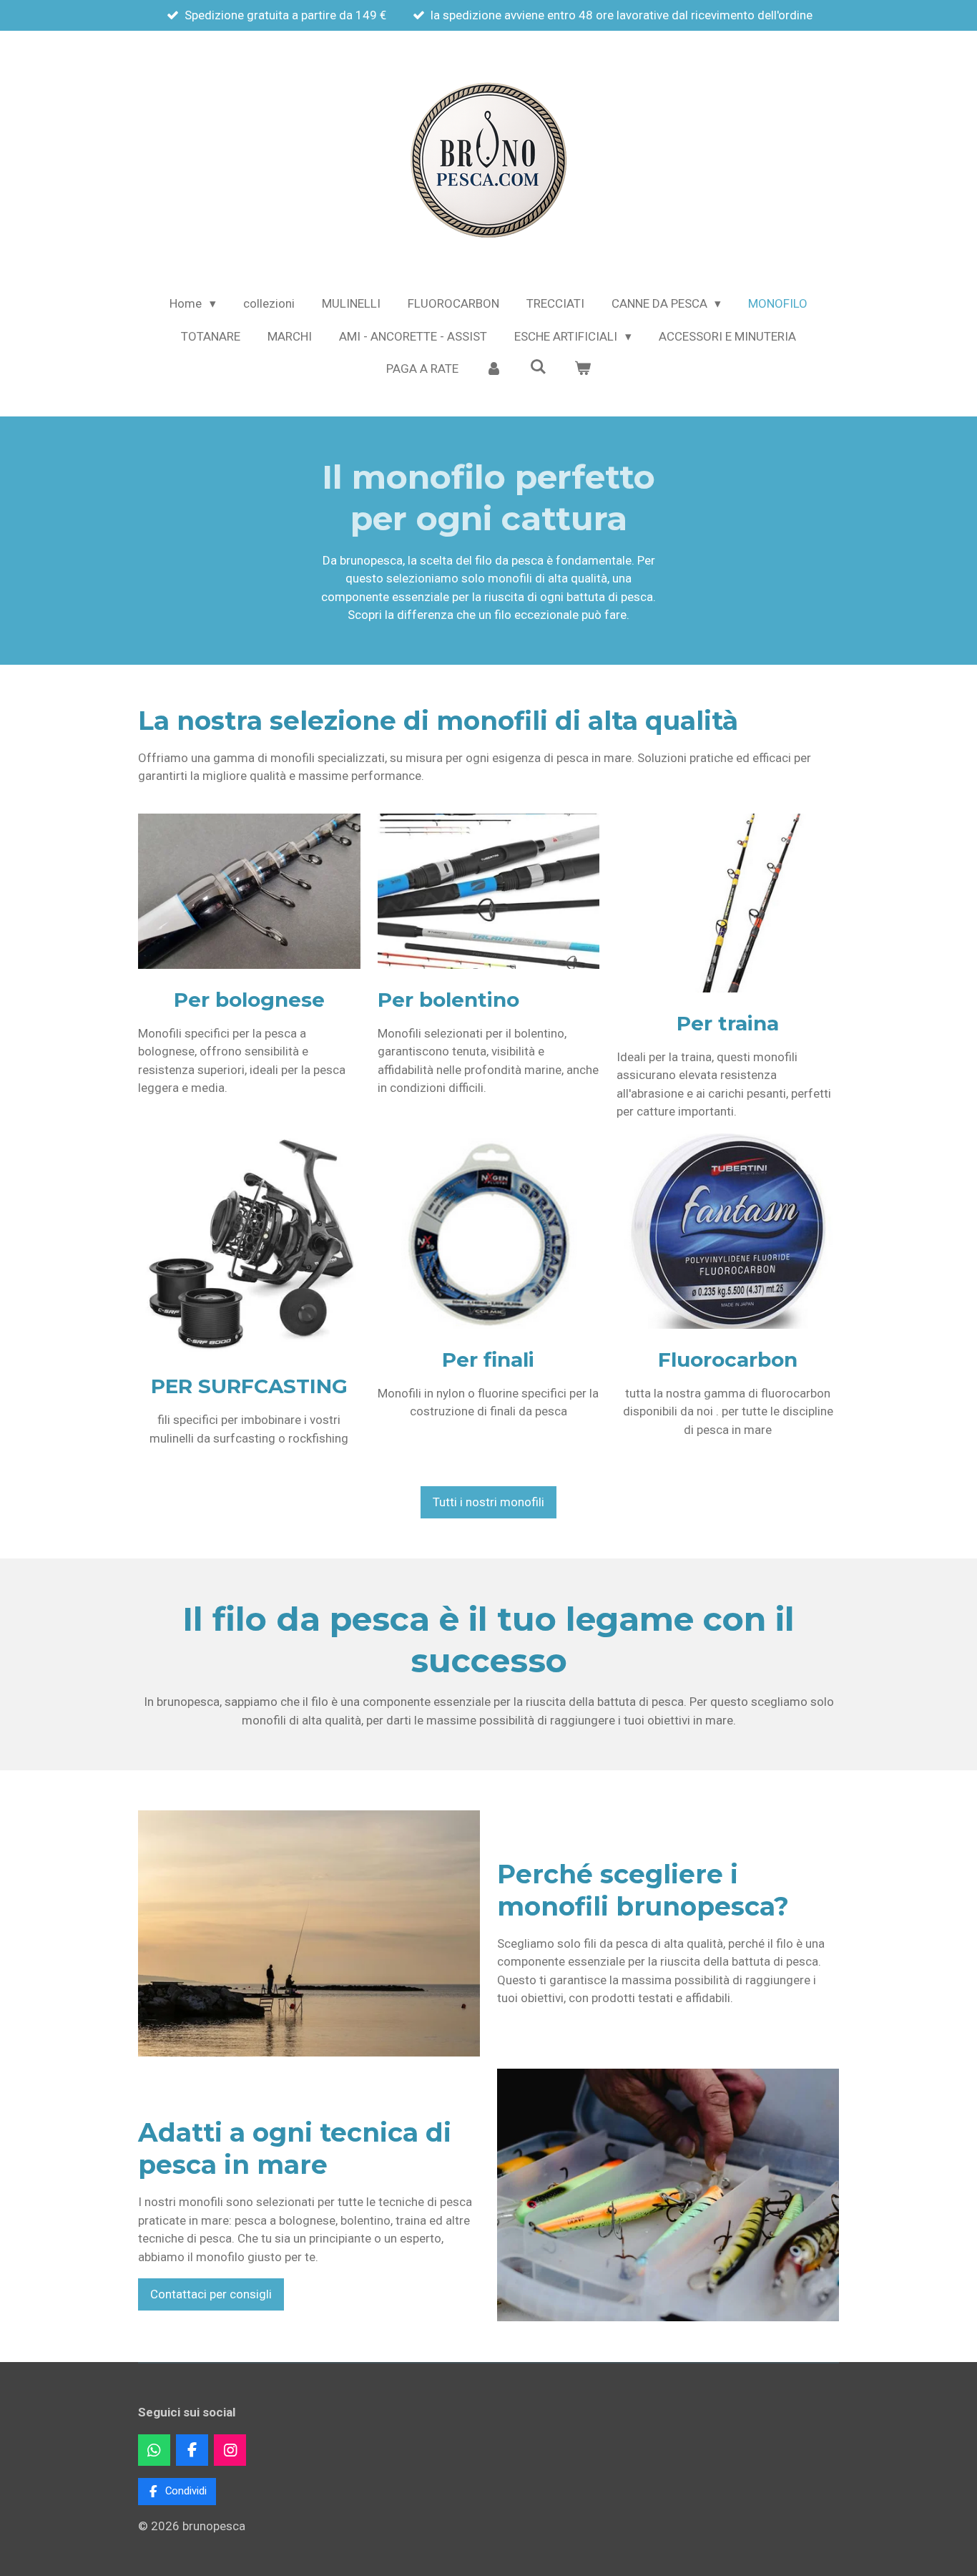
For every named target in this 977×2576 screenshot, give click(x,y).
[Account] (494, 369)
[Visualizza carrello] (582, 369)
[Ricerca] (539, 367)
